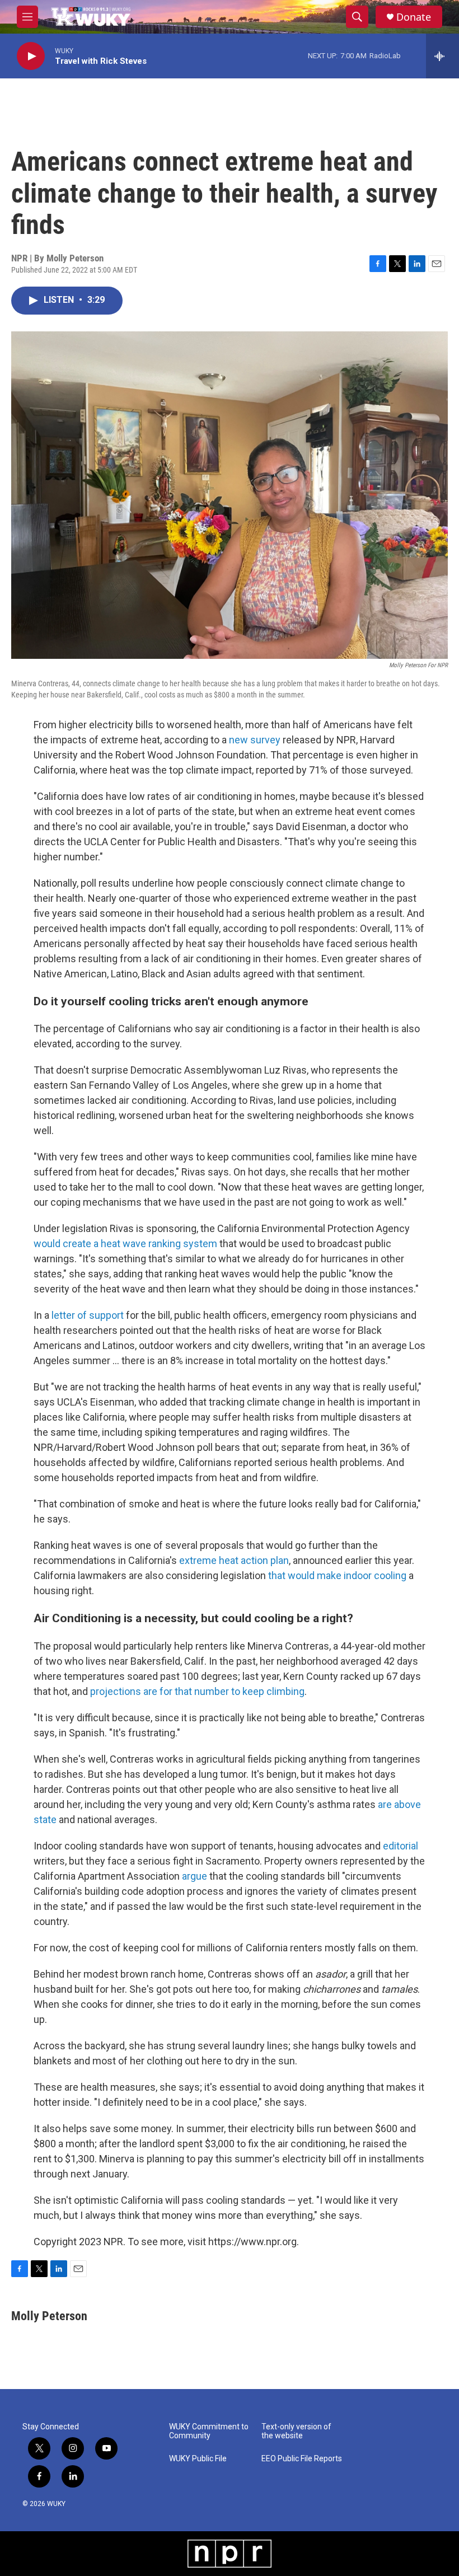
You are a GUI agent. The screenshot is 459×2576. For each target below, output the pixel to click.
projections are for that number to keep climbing (197, 1691)
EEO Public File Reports (302, 2459)
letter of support (88, 1315)
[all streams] (442, 56)
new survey (255, 740)
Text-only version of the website (296, 2431)
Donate (414, 17)
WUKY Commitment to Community (209, 2431)
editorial (401, 1846)
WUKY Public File (198, 2459)
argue (195, 1876)
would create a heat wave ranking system (127, 1243)
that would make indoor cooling (337, 1575)
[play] (31, 56)
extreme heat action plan (234, 1560)
